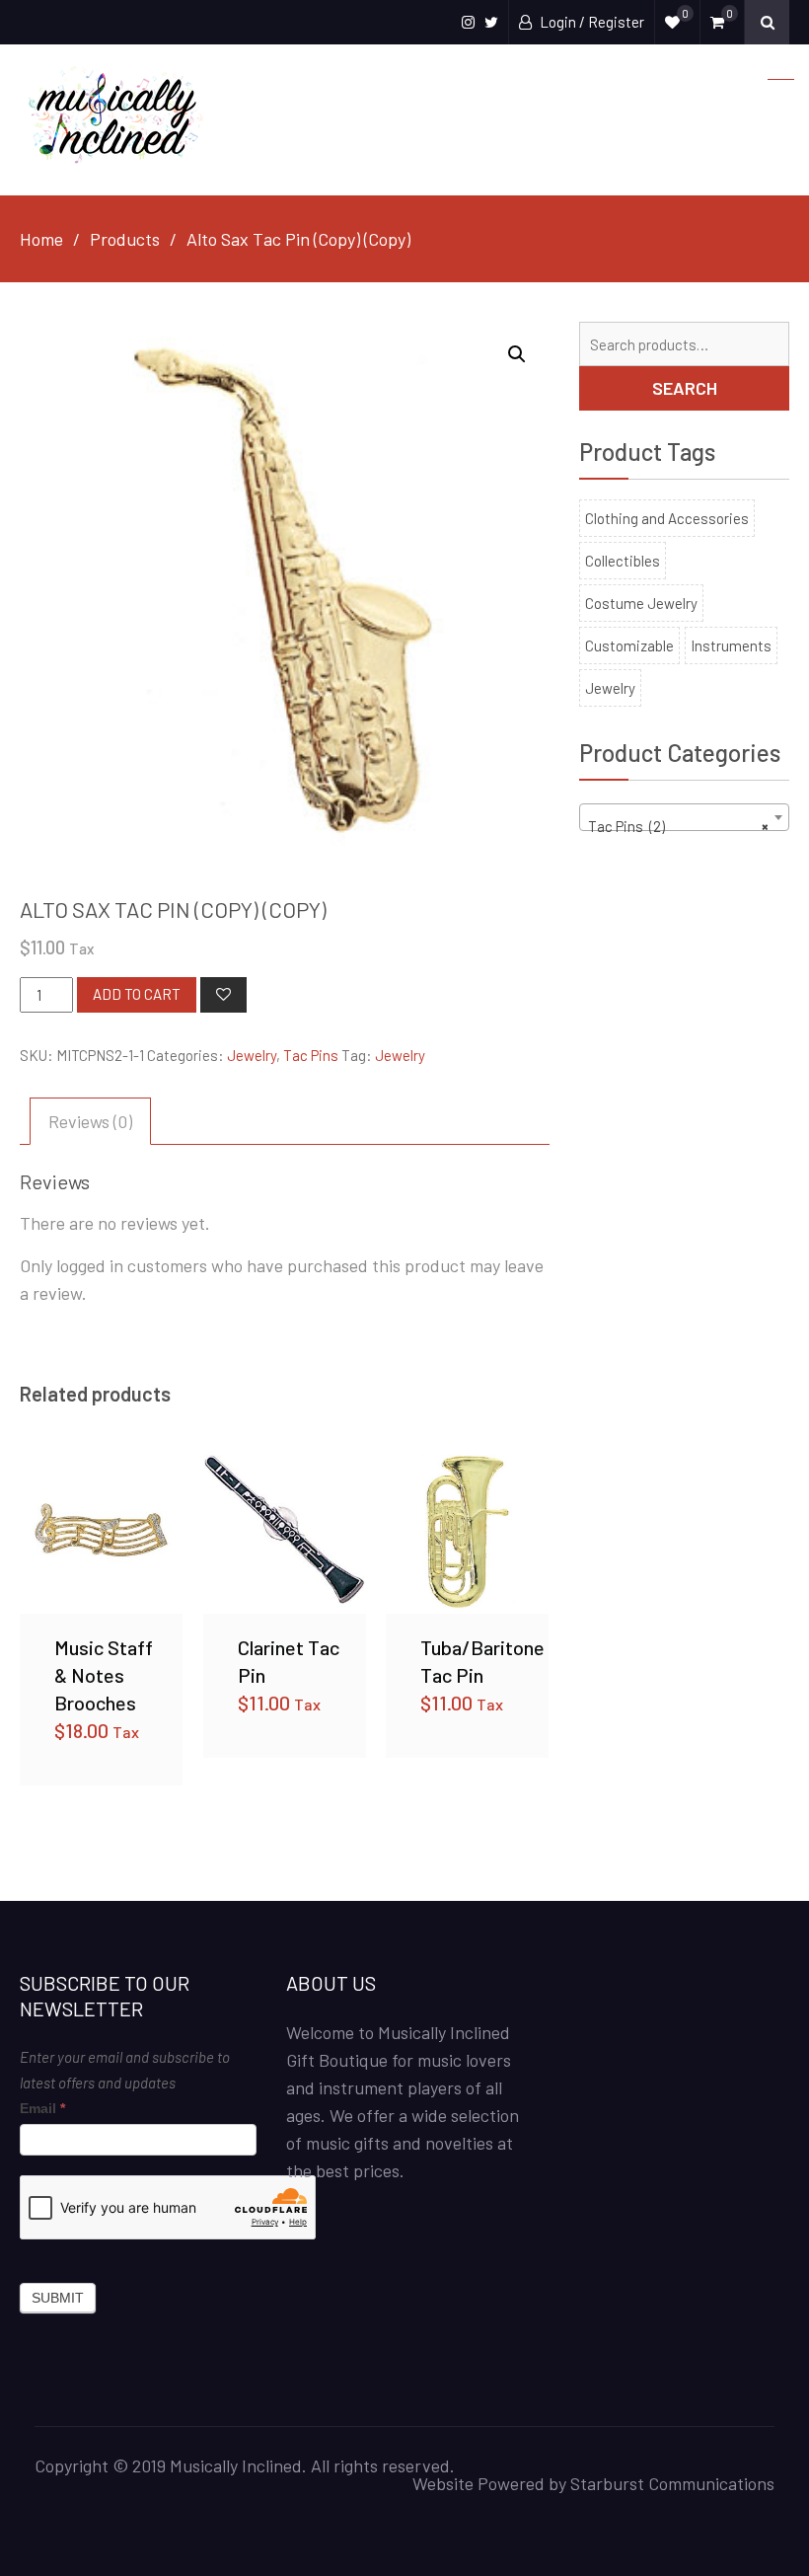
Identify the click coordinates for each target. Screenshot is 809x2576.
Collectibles (623, 561)
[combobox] (684, 817)
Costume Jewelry (641, 603)
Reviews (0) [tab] (90, 1121)
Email (42, 2108)
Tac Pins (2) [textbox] (678, 826)
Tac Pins (311, 1055)
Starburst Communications (672, 2483)
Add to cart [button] (102, 1532)
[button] (517, 354)
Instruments (731, 645)
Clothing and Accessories (667, 518)
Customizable (629, 645)
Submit (58, 2298)
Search (685, 388)
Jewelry (252, 1055)
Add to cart (137, 994)
